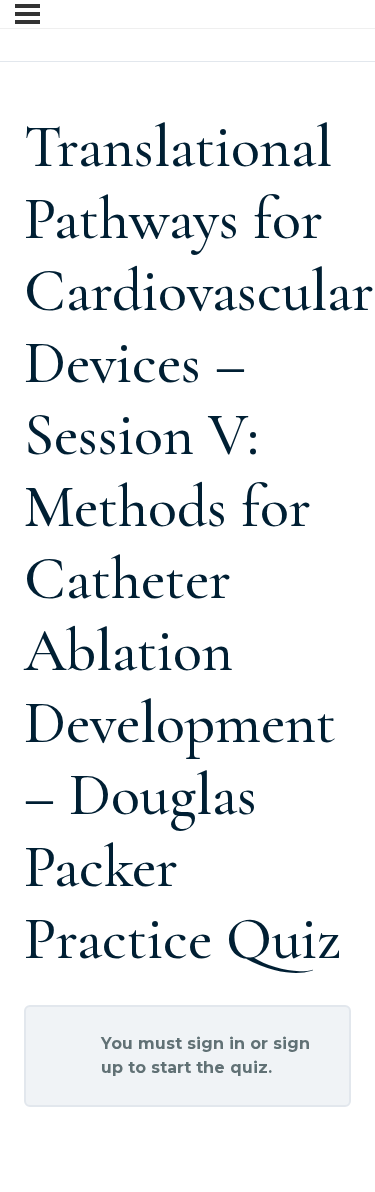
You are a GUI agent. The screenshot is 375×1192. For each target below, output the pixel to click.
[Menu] (27, 14)
